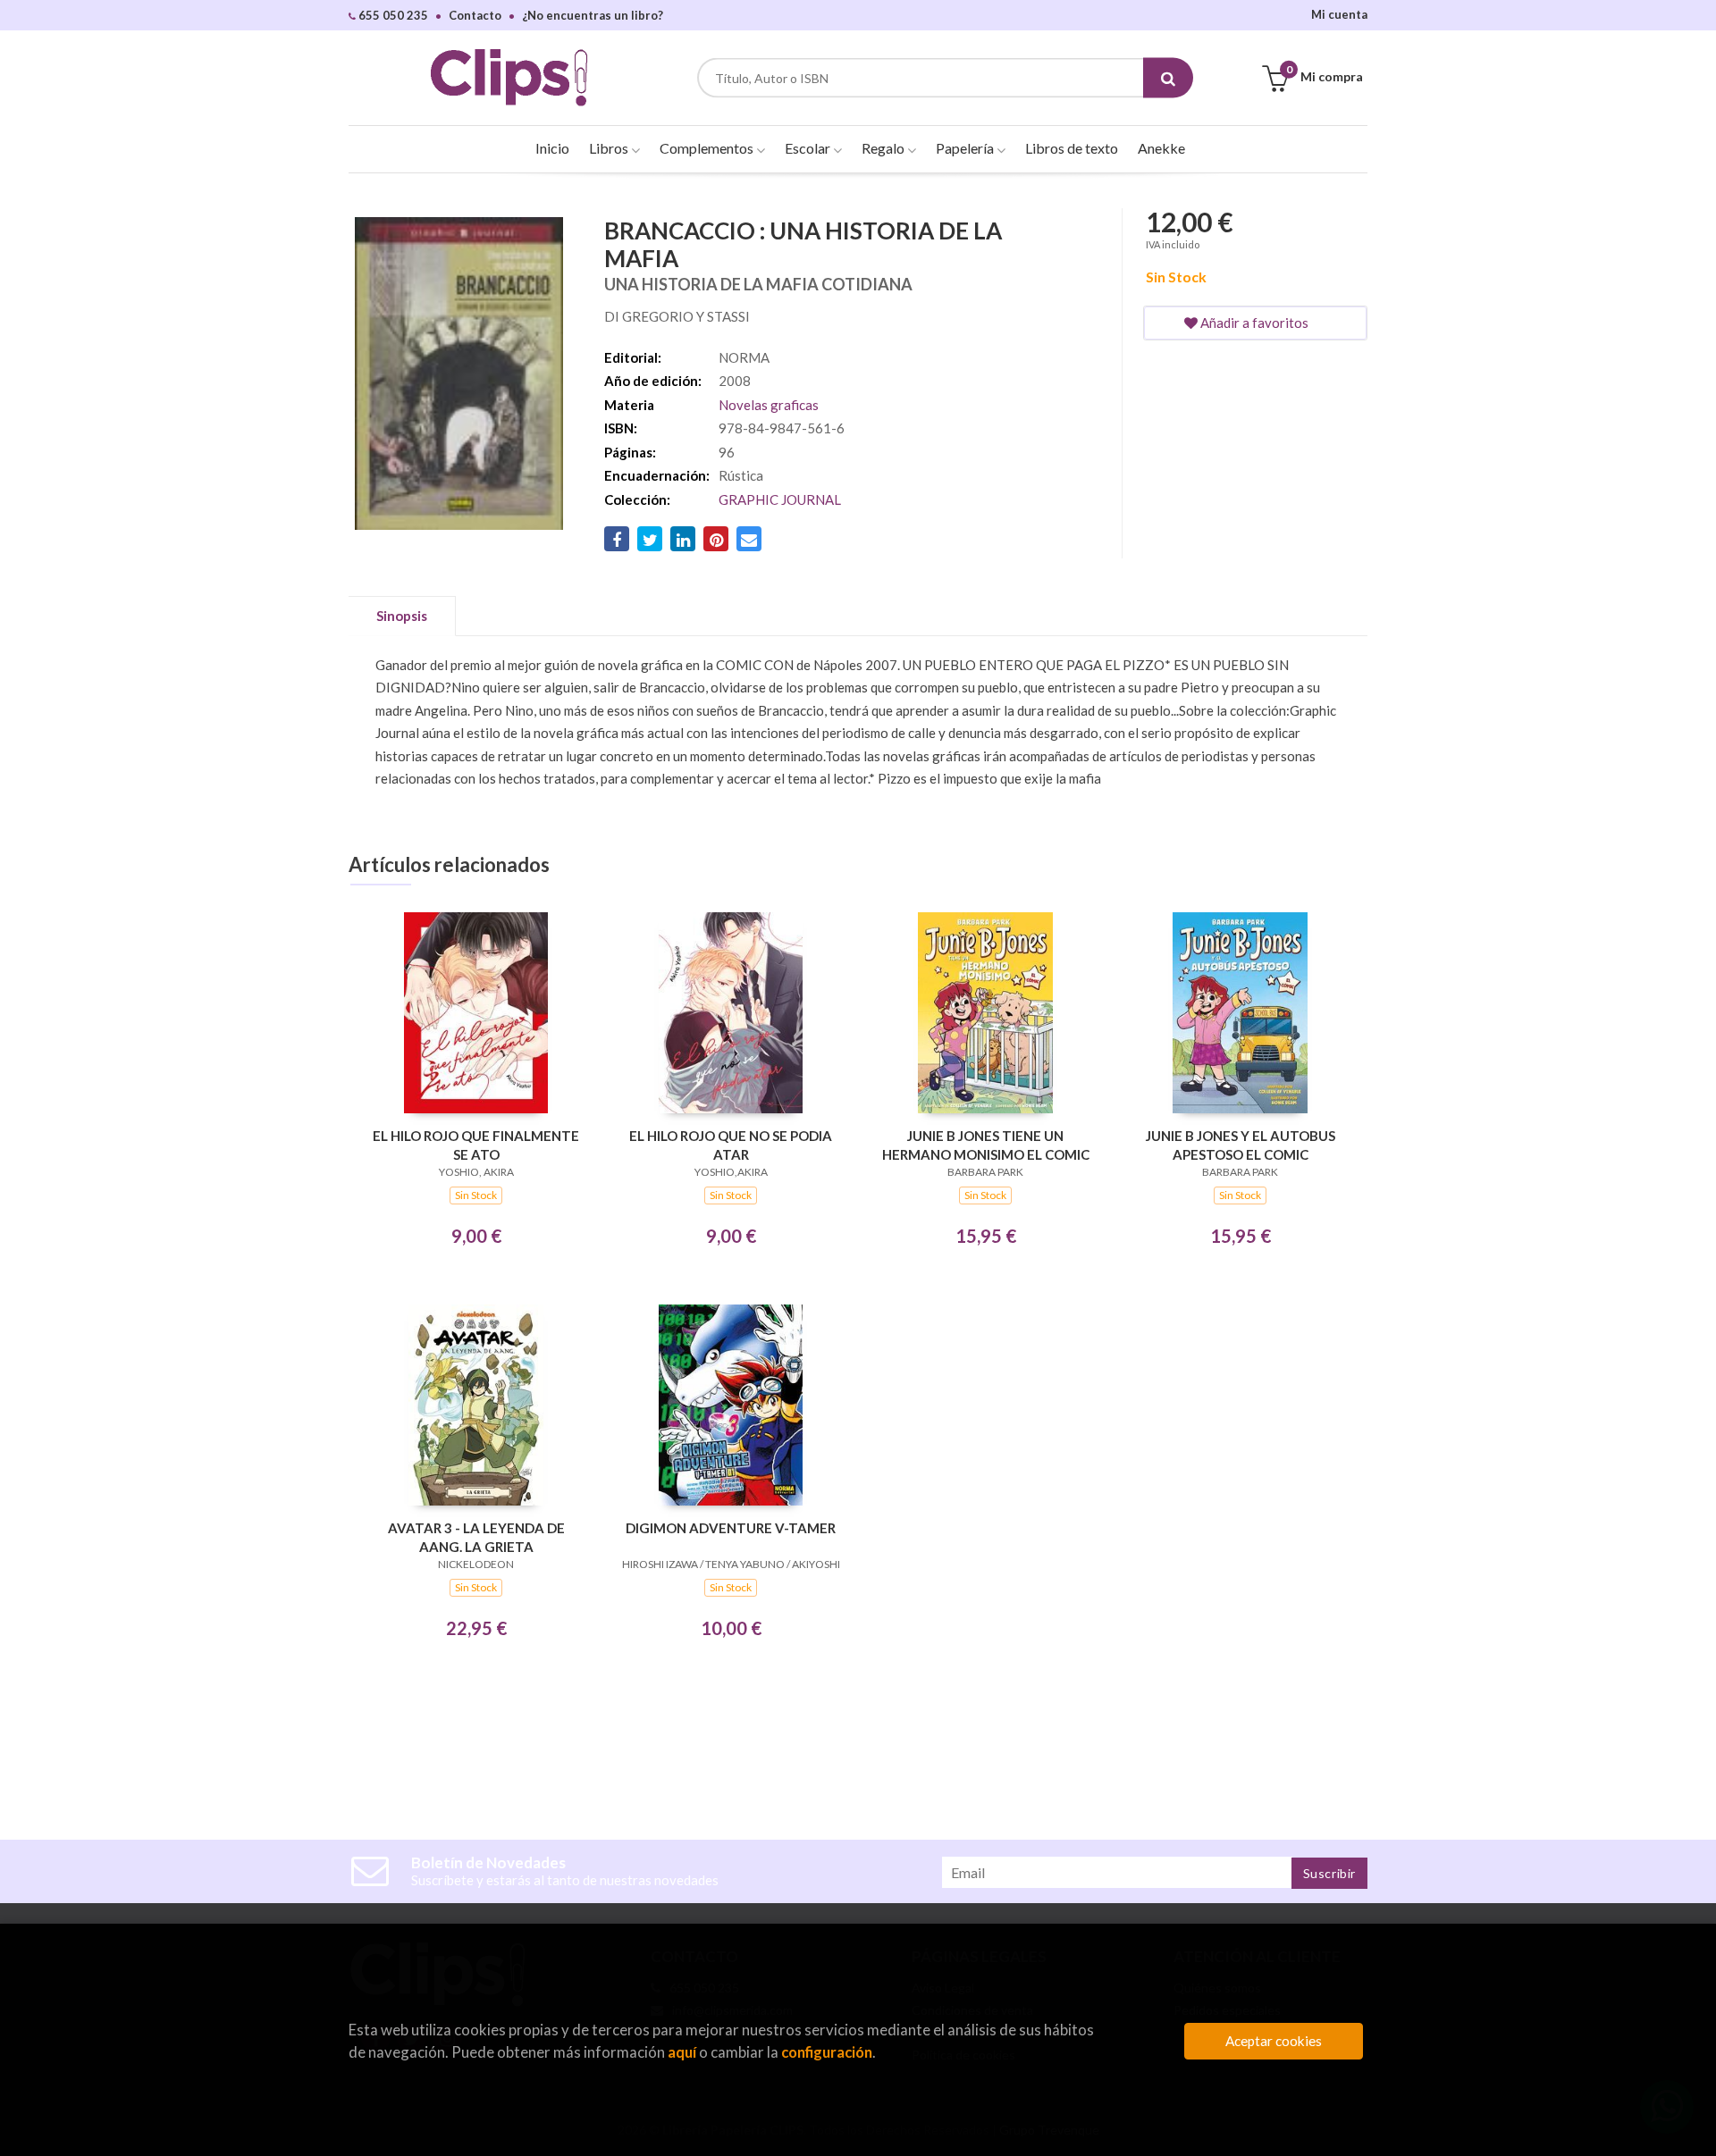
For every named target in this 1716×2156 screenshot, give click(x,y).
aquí (682, 2052)
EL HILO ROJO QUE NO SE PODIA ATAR (731, 1145)
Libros (610, 148)
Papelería (966, 148)
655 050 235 (392, 15)
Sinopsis (402, 616)
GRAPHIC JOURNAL (780, 499)
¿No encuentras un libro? (593, 15)
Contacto (475, 15)
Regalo (884, 148)
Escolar (809, 148)
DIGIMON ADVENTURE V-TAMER (731, 1528)
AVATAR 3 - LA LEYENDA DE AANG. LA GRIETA (476, 1537)
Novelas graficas (769, 405)
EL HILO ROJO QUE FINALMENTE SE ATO (476, 1145)
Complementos (708, 148)
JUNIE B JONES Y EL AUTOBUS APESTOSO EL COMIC (1241, 1145)
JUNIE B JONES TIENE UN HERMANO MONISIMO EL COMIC (986, 1145)
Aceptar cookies (1274, 2041)
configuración (827, 2052)
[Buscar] (1168, 78)
